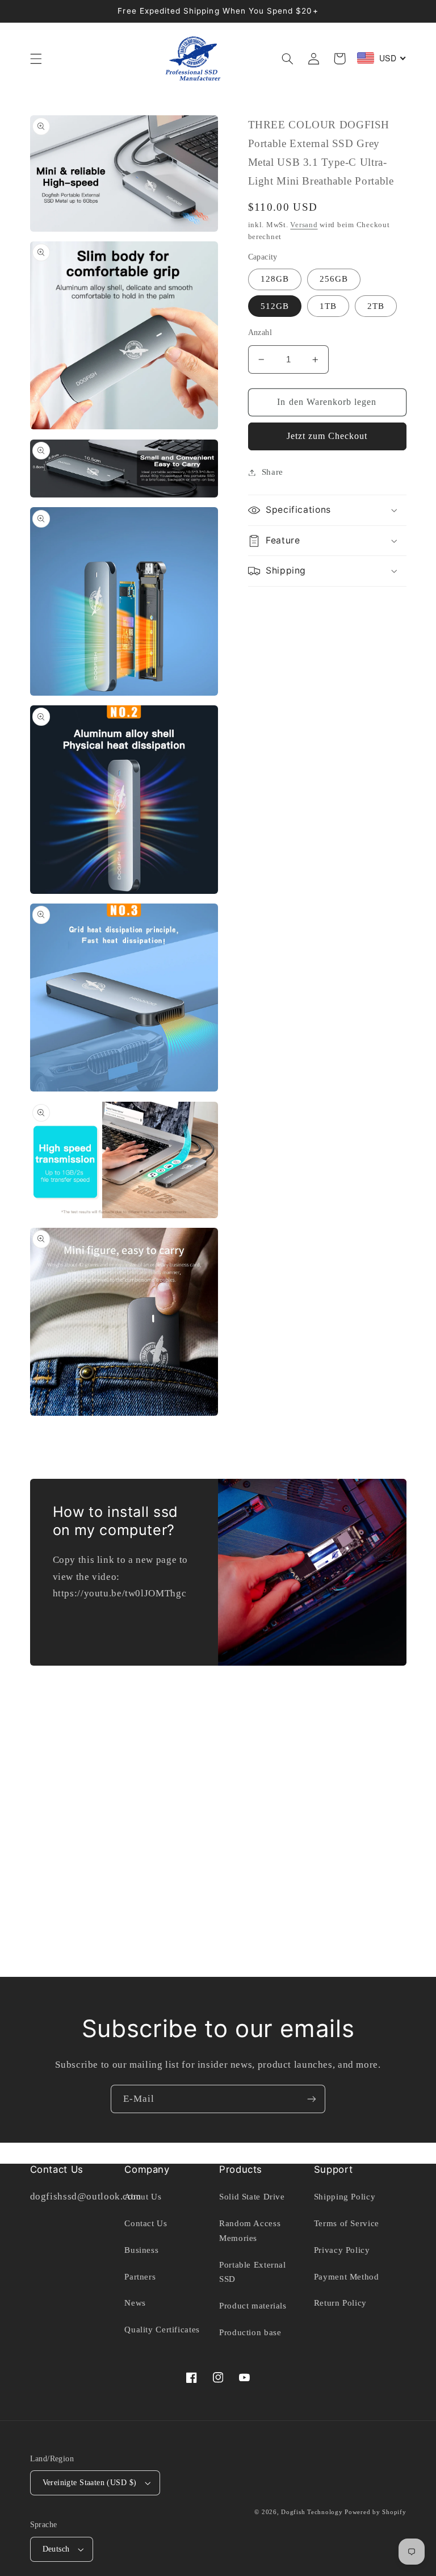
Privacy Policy (342, 2250)
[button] (36, 58)
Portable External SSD (253, 2272)
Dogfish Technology (312, 2512)
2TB (376, 306)
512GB (275, 306)
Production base (250, 2332)
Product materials (253, 2306)
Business (141, 2250)
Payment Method (347, 2277)
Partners (140, 2277)
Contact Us (146, 2223)
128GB (275, 279)
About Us (143, 2197)
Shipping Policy (345, 2197)
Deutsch (56, 2549)
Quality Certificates (162, 2330)
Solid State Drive (252, 2197)
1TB (328, 306)
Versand (304, 225)
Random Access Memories (250, 2231)
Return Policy (340, 2303)
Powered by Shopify (375, 2512)
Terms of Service (347, 2223)
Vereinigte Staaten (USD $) (90, 2483)
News (135, 2303)
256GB (334, 279)
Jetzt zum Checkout (327, 436)
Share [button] (272, 472)
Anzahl (260, 333)
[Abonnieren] (312, 2099)
